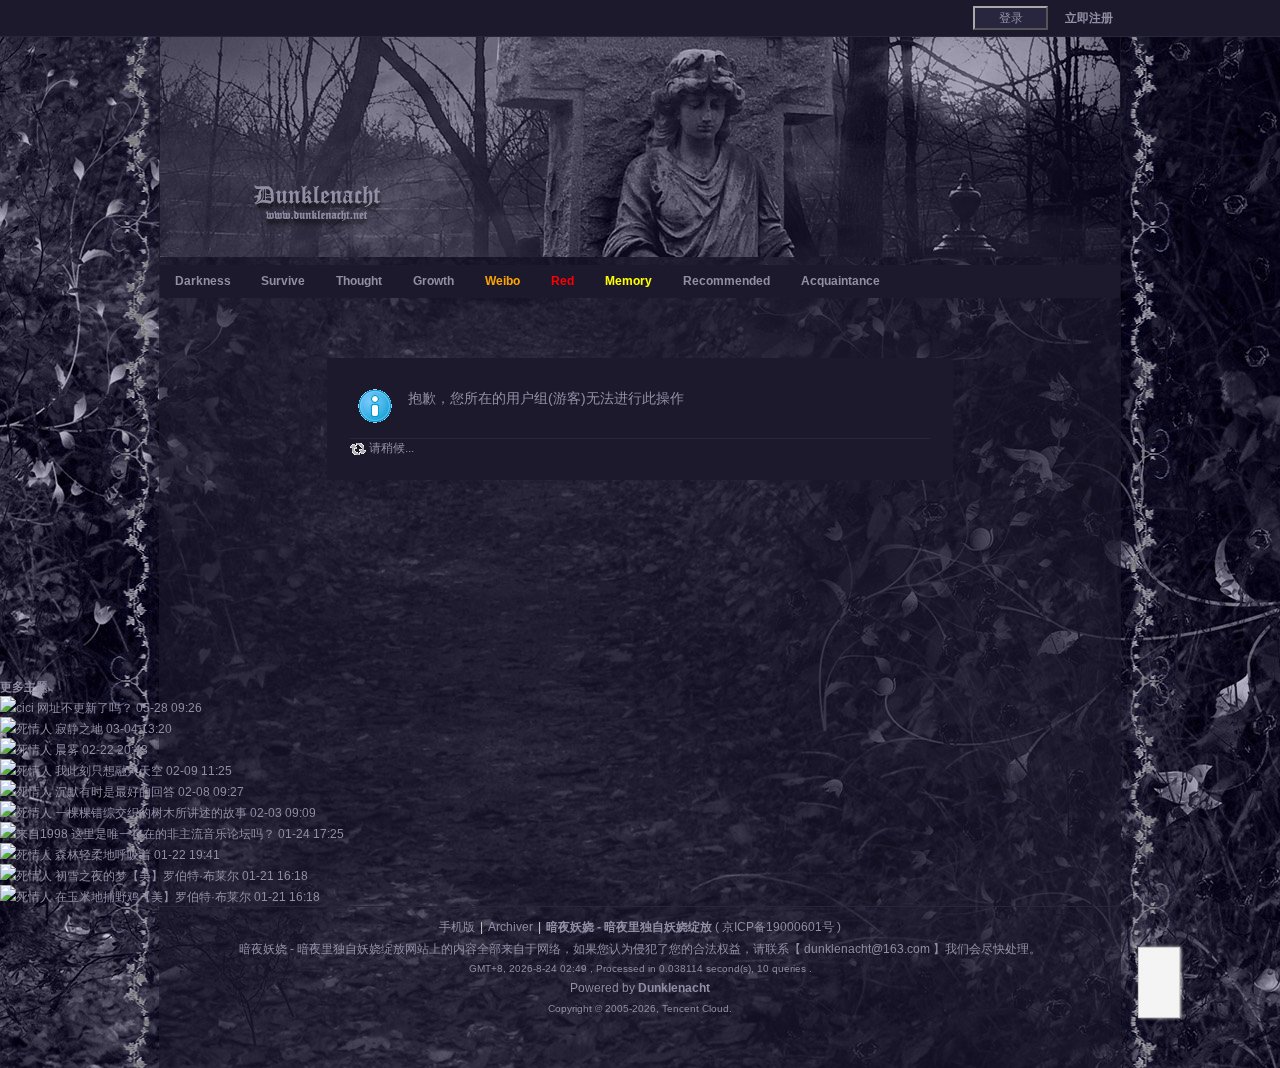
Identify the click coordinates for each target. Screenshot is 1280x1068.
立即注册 (1089, 18)
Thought (359, 281)
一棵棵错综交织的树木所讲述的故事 (151, 813)
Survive (283, 281)
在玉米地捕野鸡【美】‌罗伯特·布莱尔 (153, 897)
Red (562, 281)
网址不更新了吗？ (85, 708)
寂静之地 (79, 729)
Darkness (203, 281)
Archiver (510, 927)
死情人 (35, 729)
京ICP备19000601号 (778, 927)
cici (26, 708)
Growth (433, 281)
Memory (628, 281)
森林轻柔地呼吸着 (103, 855)
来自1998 (43, 834)
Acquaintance (840, 281)
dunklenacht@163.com (867, 949)
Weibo (502, 281)
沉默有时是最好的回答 (115, 792)
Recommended (726, 281)
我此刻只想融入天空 (109, 771)
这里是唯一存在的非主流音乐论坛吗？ (173, 834)
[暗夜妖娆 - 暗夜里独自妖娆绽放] (640, 253)
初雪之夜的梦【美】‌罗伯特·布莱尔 (147, 876)
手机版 (457, 927)
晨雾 (67, 750)
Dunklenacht (674, 988)
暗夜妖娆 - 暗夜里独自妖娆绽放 (629, 927)
